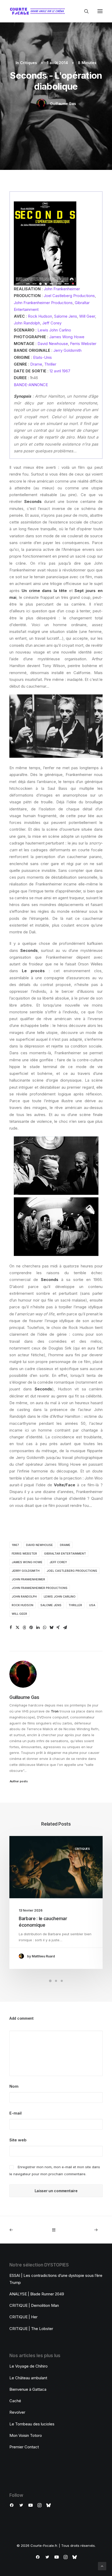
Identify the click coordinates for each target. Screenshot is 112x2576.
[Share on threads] (24, 1628)
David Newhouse (53, 344)
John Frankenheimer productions (40, 1588)
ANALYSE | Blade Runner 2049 (37, 2294)
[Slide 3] (62, 1981)
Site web (18, 2140)
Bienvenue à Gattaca (28, 2389)
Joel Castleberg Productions (69, 296)
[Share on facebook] (11, 1628)
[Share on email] (65, 1628)
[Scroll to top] (102, 2566)
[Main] (56, 2230)
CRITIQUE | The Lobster (31, 2329)
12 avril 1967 (60, 371)
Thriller (50, 364)
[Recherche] (84, 11)
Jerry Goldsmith (67, 350)
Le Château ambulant (28, 2378)
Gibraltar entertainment (65, 1554)
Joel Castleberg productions (72, 1571)
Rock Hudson (40, 316)
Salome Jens (66, 316)
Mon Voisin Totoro (26, 2435)
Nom (14, 2086)
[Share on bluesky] (51, 1628)
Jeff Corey (52, 323)
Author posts (19, 1781)
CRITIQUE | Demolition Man (34, 2305)
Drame (36, 364)
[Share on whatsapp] (45, 1628)
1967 (15, 1545)
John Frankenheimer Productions (43, 303)
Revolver (17, 2412)
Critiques (29, 63)
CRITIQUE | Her (23, 2317)
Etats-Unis (42, 357)
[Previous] (28, 2230)
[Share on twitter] (17, 1628)
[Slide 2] (56, 1981)
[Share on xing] (58, 1628)
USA (92, 1605)
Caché (15, 2401)
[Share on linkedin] (38, 1628)
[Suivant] (84, 2230)
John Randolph (27, 323)
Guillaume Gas (63, 104)
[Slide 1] (50, 1981)
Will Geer (87, 316)
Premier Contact (24, 2447)
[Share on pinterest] (31, 1628)
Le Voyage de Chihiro (29, 2366)
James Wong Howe (67, 337)
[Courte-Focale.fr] (39, 11)
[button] (100, 11)
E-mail (15, 2113)
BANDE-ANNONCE (31, 385)
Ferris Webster (83, 344)
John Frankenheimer (62, 289)
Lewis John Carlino (54, 330)
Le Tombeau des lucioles (32, 2424)
